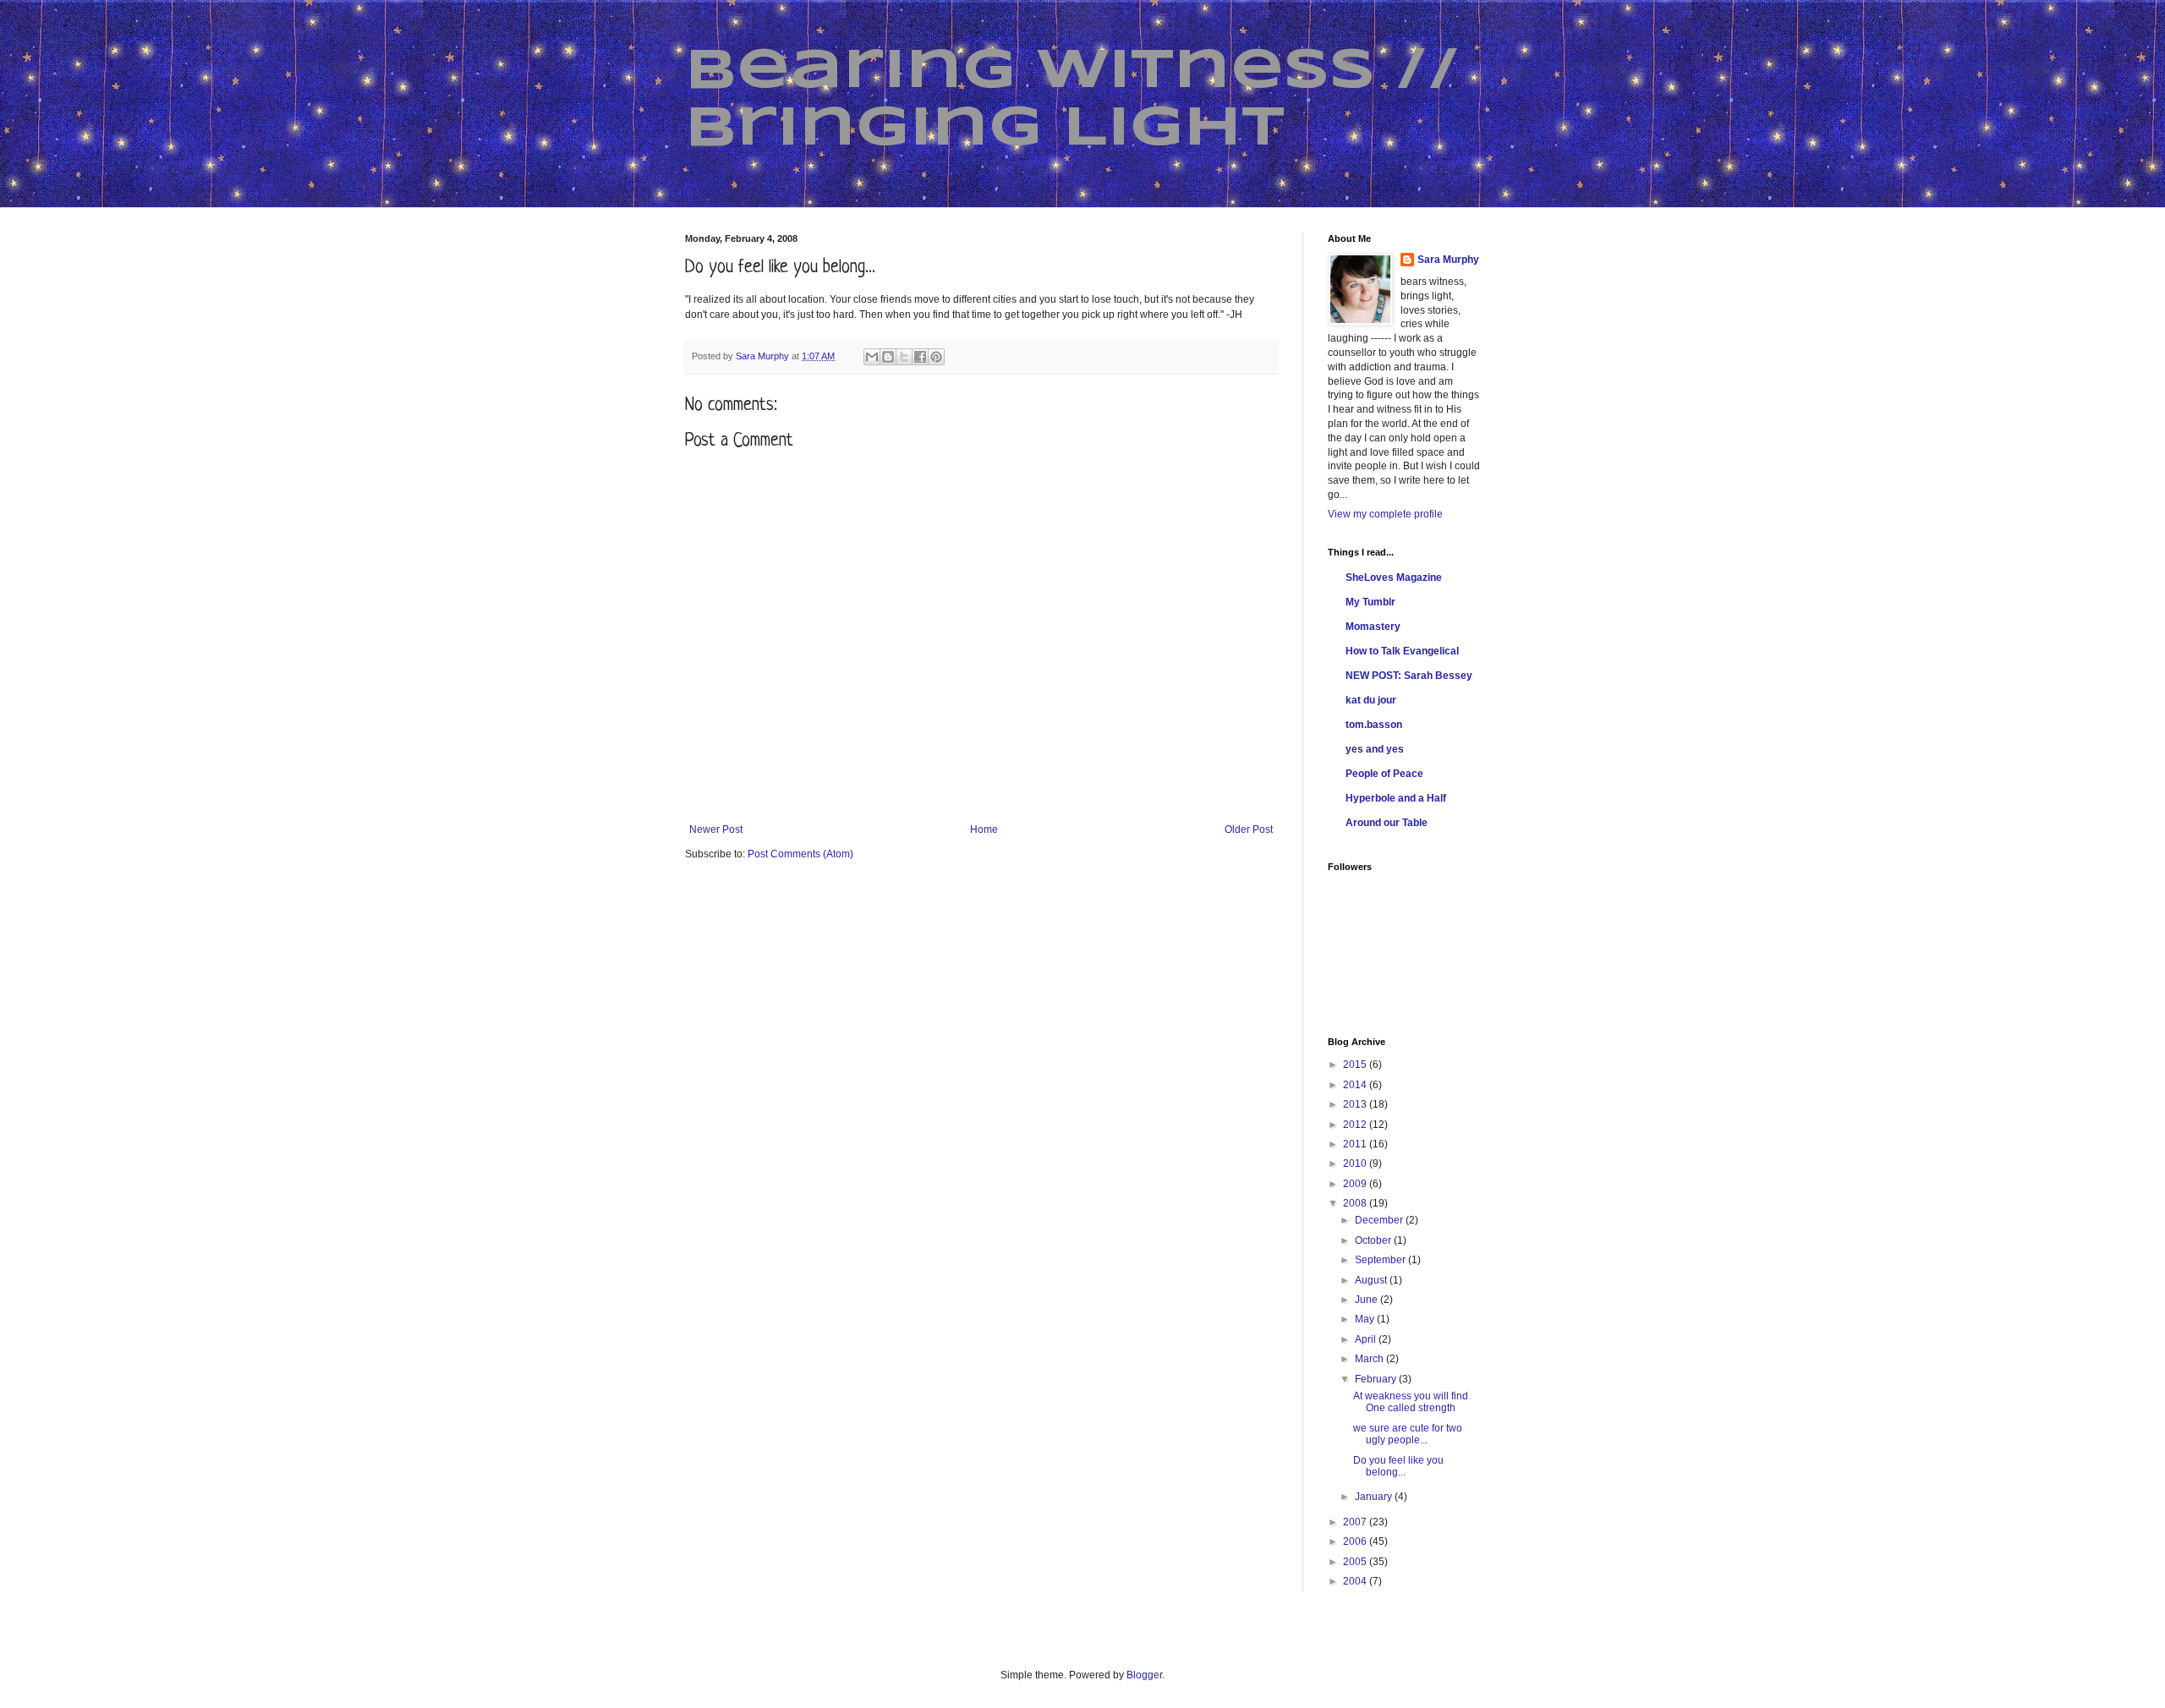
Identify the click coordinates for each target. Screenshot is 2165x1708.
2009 (1356, 1184)
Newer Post (716, 829)
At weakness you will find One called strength (1411, 1402)
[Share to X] (904, 357)
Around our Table (1387, 823)
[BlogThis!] (888, 357)
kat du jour (1371, 700)
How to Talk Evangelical (1402, 651)
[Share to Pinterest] (936, 357)
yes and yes (1375, 749)
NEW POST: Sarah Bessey (1409, 676)
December (1380, 1220)
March (1370, 1359)
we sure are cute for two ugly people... (1408, 1434)
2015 (1356, 1065)
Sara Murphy (1448, 260)
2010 (1356, 1163)
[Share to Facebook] (920, 357)
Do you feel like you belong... (1398, 1466)
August (1372, 1280)
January (1375, 1497)
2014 (1356, 1085)
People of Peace (1384, 774)
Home (984, 829)
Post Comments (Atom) (800, 854)
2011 (1356, 1144)
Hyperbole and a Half (1396, 798)
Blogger (1144, 1675)
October (1374, 1240)
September (1381, 1260)
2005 (1356, 1562)
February (1377, 1379)
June (1368, 1300)
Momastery (1373, 627)
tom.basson (1374, 725)
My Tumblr (1370, 602)
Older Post (1249, 829)
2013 (1356, 1104)
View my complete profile (1385, 514)
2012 (1356, 1125)
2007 (1356, 1522)
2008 (1356, 1203)
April (1367, 1339)
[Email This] (872, 357)
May (1366, 1319)
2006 (1356, 1541)
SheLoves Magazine (1394, 578)
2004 (1356, 1581)
